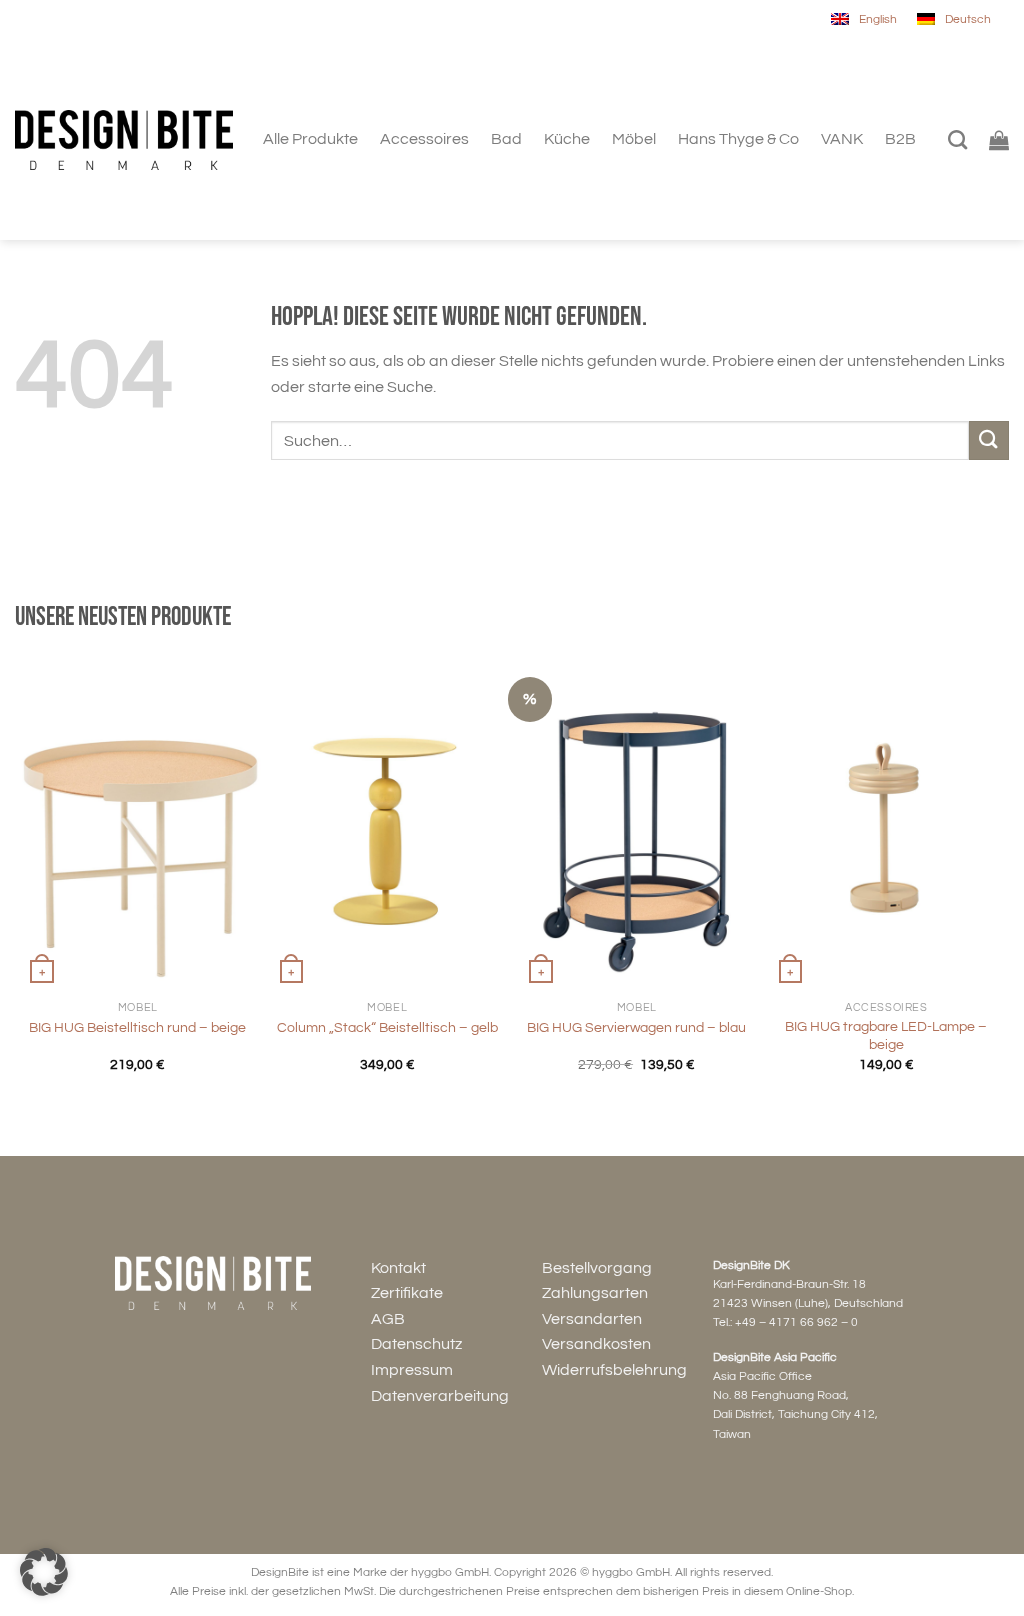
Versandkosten (596, 1344)
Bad (506, 139)
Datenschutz (416, 1344)
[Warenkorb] (999, 140)
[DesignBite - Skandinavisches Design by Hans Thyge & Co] (124, 140)
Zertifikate (407, 1293)
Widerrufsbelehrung (614, 1370)
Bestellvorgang (597, 1268)
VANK (842, 139)
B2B (900, 139)
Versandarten (592, 1319)
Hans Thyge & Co (738, 139)
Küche (567, 139)
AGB (388, 1319)
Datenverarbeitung (440, 1396)
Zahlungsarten (595, 1293)
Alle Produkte (310, 139)
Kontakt (398, 1268)
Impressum (412, 1370)
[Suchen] (957, 139)
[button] (44, 1572)
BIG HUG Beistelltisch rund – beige (137, 1027)
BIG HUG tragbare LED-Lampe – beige (886, 1036)
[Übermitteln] (989, 440)
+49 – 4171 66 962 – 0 (796, 1322)
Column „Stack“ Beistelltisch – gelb (387, 1027)
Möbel (634, 139)
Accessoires (424, 139)
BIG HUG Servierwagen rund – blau (636, 1027)
